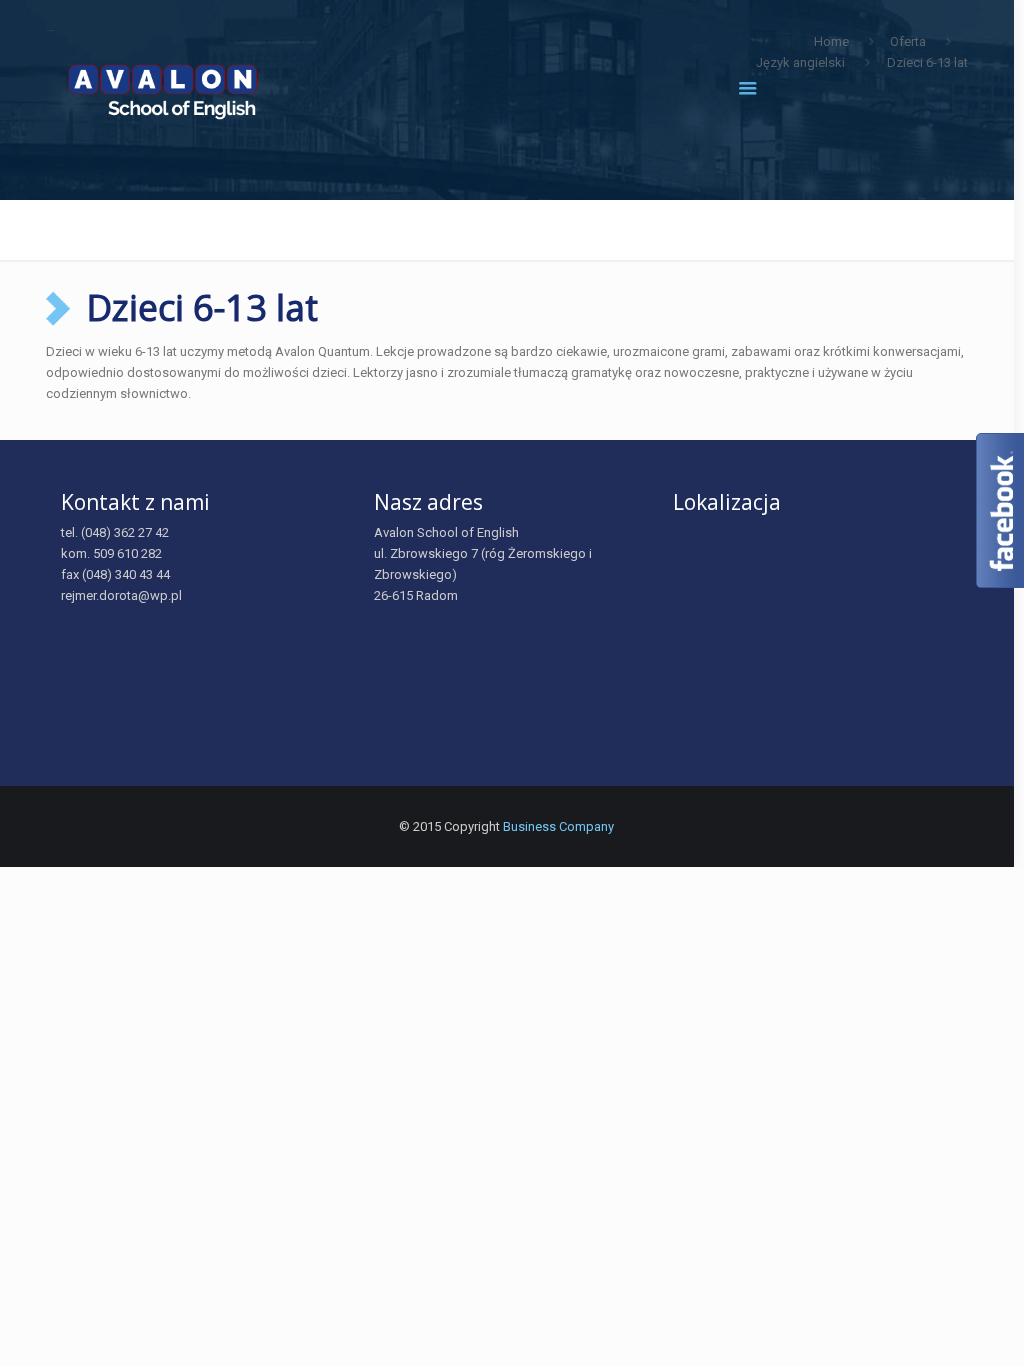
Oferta (908, 41)
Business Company (558, 826)
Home (831, 41)
